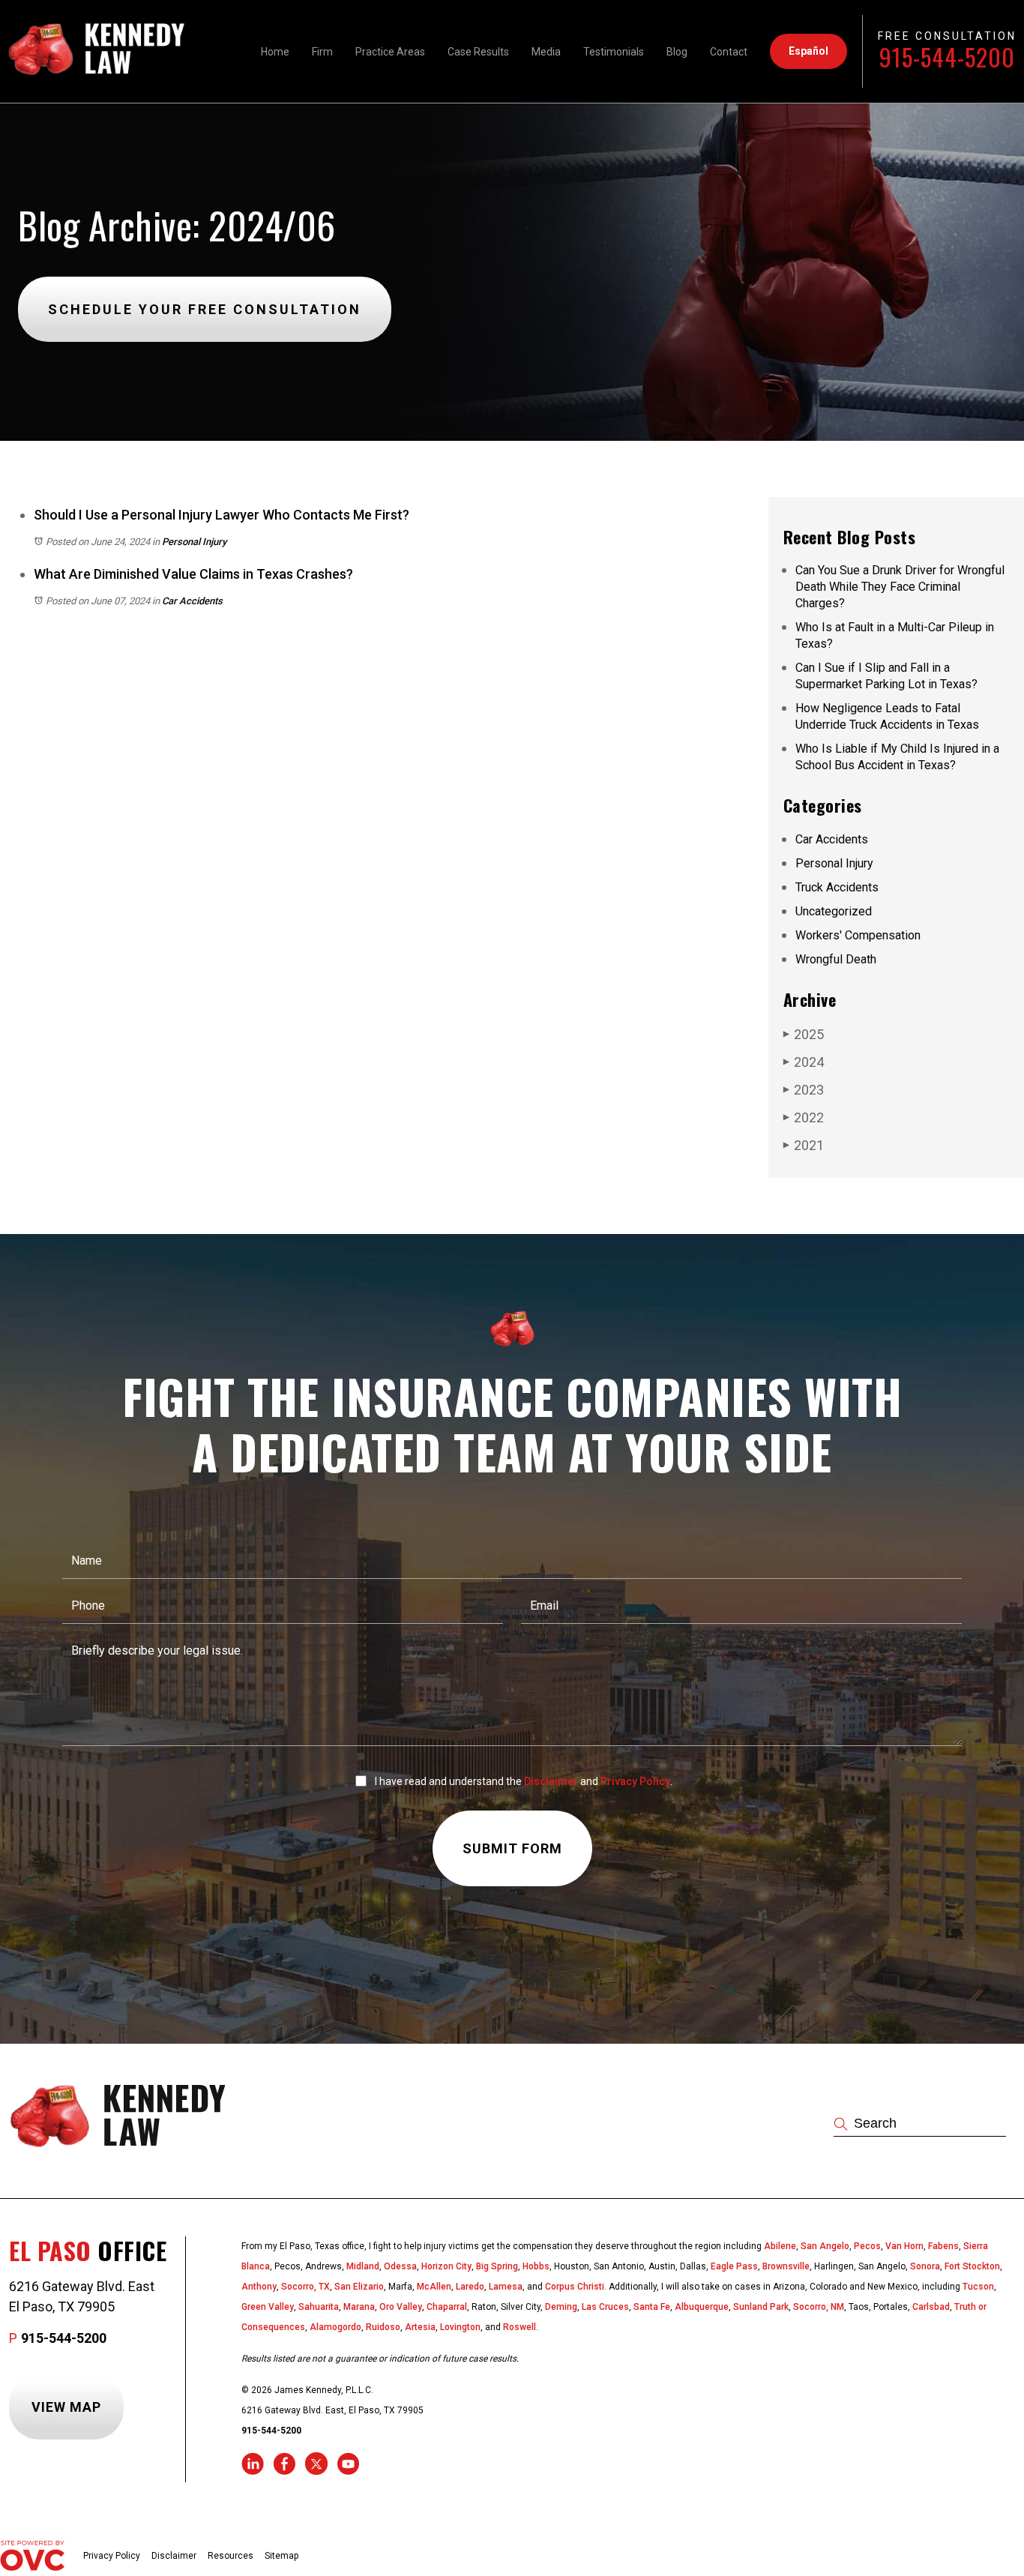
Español (808, 51)
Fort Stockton (972, 2266)
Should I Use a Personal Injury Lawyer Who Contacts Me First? (222, 515)
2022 (804, 1117)
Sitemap (281, 2556)
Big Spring (497, 2266)
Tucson (978, 2287)
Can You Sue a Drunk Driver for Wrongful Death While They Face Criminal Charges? (900, 587)
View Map (66, 2407)
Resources (231, 2556)
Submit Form (512, 1848)
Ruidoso (383, 2327)
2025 (804, 1034)
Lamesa (506, 2287)
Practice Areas (390, 52)
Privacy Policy (635, 1781)
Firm (322, 52)
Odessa (400, 2266)
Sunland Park (761, 2307)
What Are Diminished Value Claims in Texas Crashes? (193, 574)
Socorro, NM (819, 2307)
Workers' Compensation (858, 935)
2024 (804, 1062)
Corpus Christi (575, 2287)
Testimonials (614, 52)
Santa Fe (652, 2307)
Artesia (420, 2327)
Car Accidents (192, 601)
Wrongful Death (836, 959)
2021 (804, 1145)
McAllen (434, 2287)
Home (275, 52)
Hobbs (536, 2266)
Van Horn (904, 2246)
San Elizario (359, 2287)
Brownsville (786, 2266)
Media (546, 52)
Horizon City (446, 2266)
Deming (561, 2307)
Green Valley (268, 2307)
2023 (804, 1090)
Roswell (519, 2327)
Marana (359, 2307)
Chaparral (447, 2307)
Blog (677, 52)
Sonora (925, 2266)
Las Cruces (605, 2307)
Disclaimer (551, 1781)
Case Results (478, 52)
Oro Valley (401, 2307)
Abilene (780, 2246)
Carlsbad (931, 2307)
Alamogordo (335, 2327)
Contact (729, 52)
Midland (363, 2266)
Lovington (460, 2327)
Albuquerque (702, 2307)
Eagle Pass (734, 2266)
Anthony (259, 2287)
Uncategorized (834, 911)
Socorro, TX (305, 2287)
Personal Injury (194, 542)
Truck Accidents (837, 887)
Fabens (943, 2246)
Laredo (470, 2287)
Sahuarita (319, 2307)
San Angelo (825, 2246)
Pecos (867, 2246)
